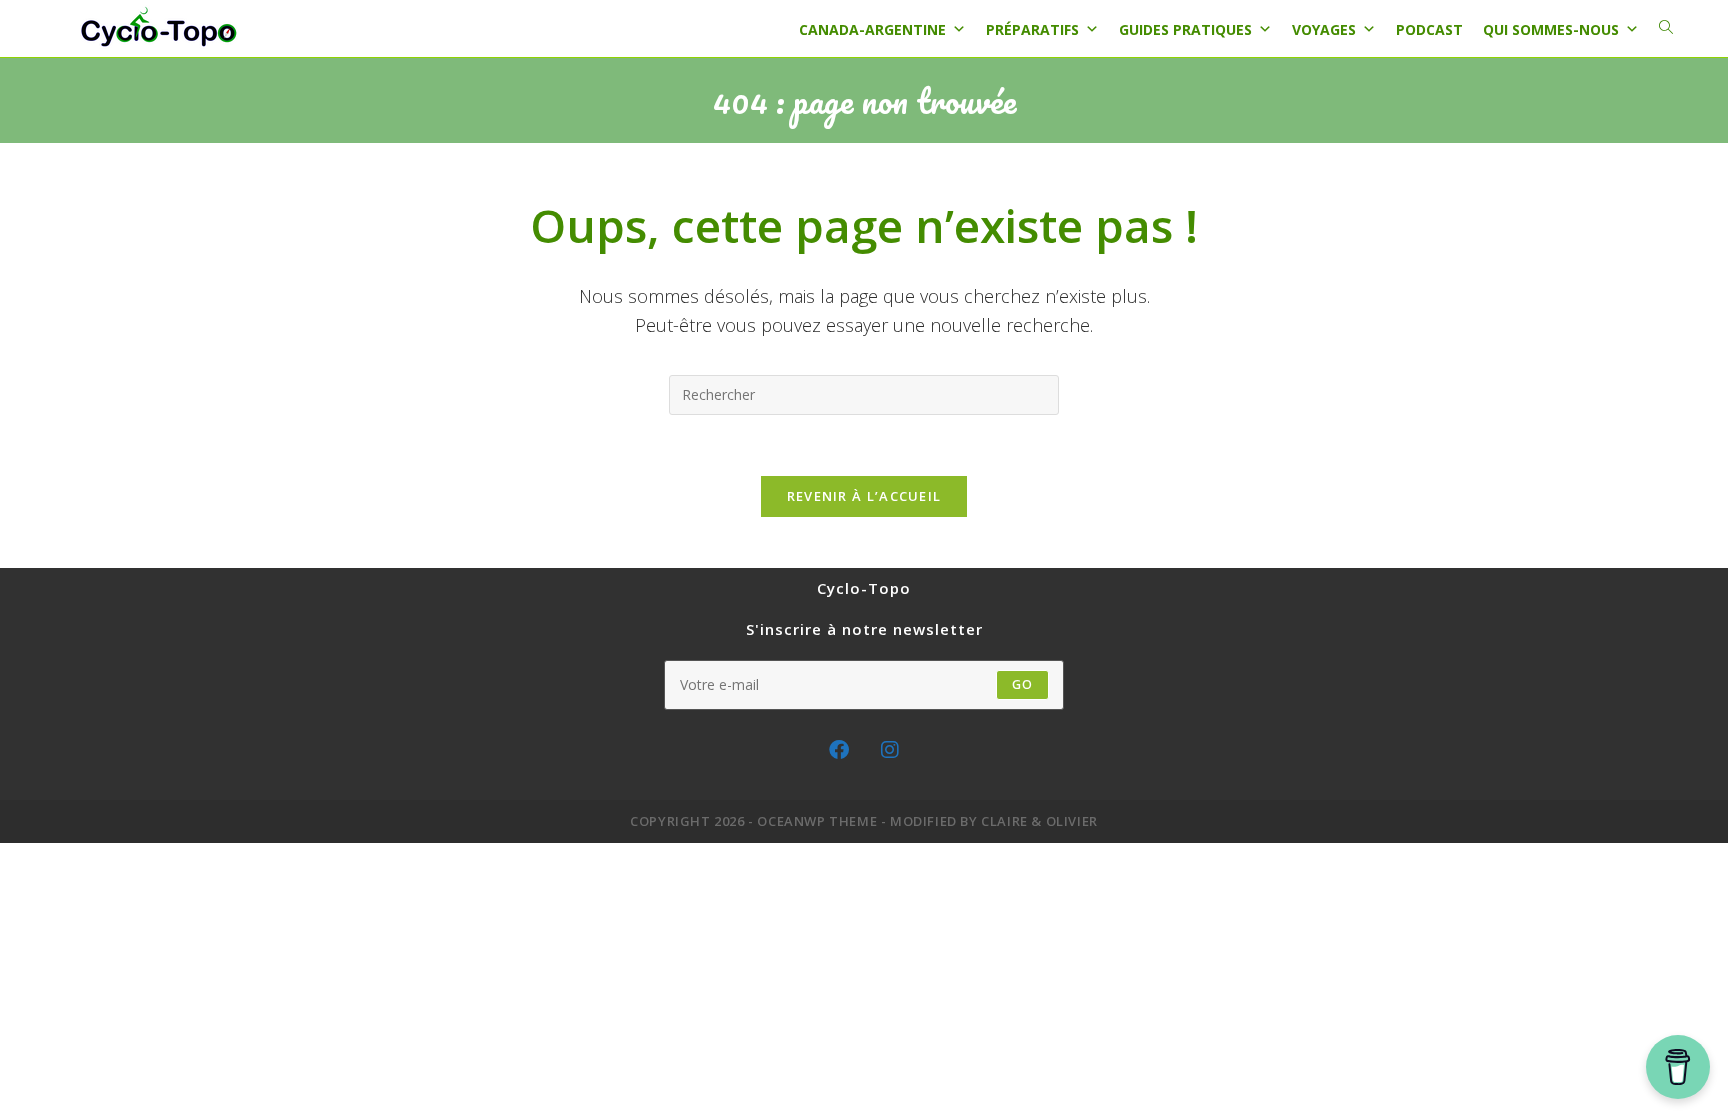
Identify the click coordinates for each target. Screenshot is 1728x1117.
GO (1022, 684)
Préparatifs (1032, 29)
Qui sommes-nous (1551, 29)
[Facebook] (839, 750)
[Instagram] (890, 750)
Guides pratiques (1185, 29)
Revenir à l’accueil (864, 496)
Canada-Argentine (872, 29)
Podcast (1429, 29)
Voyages (1324, 29)
